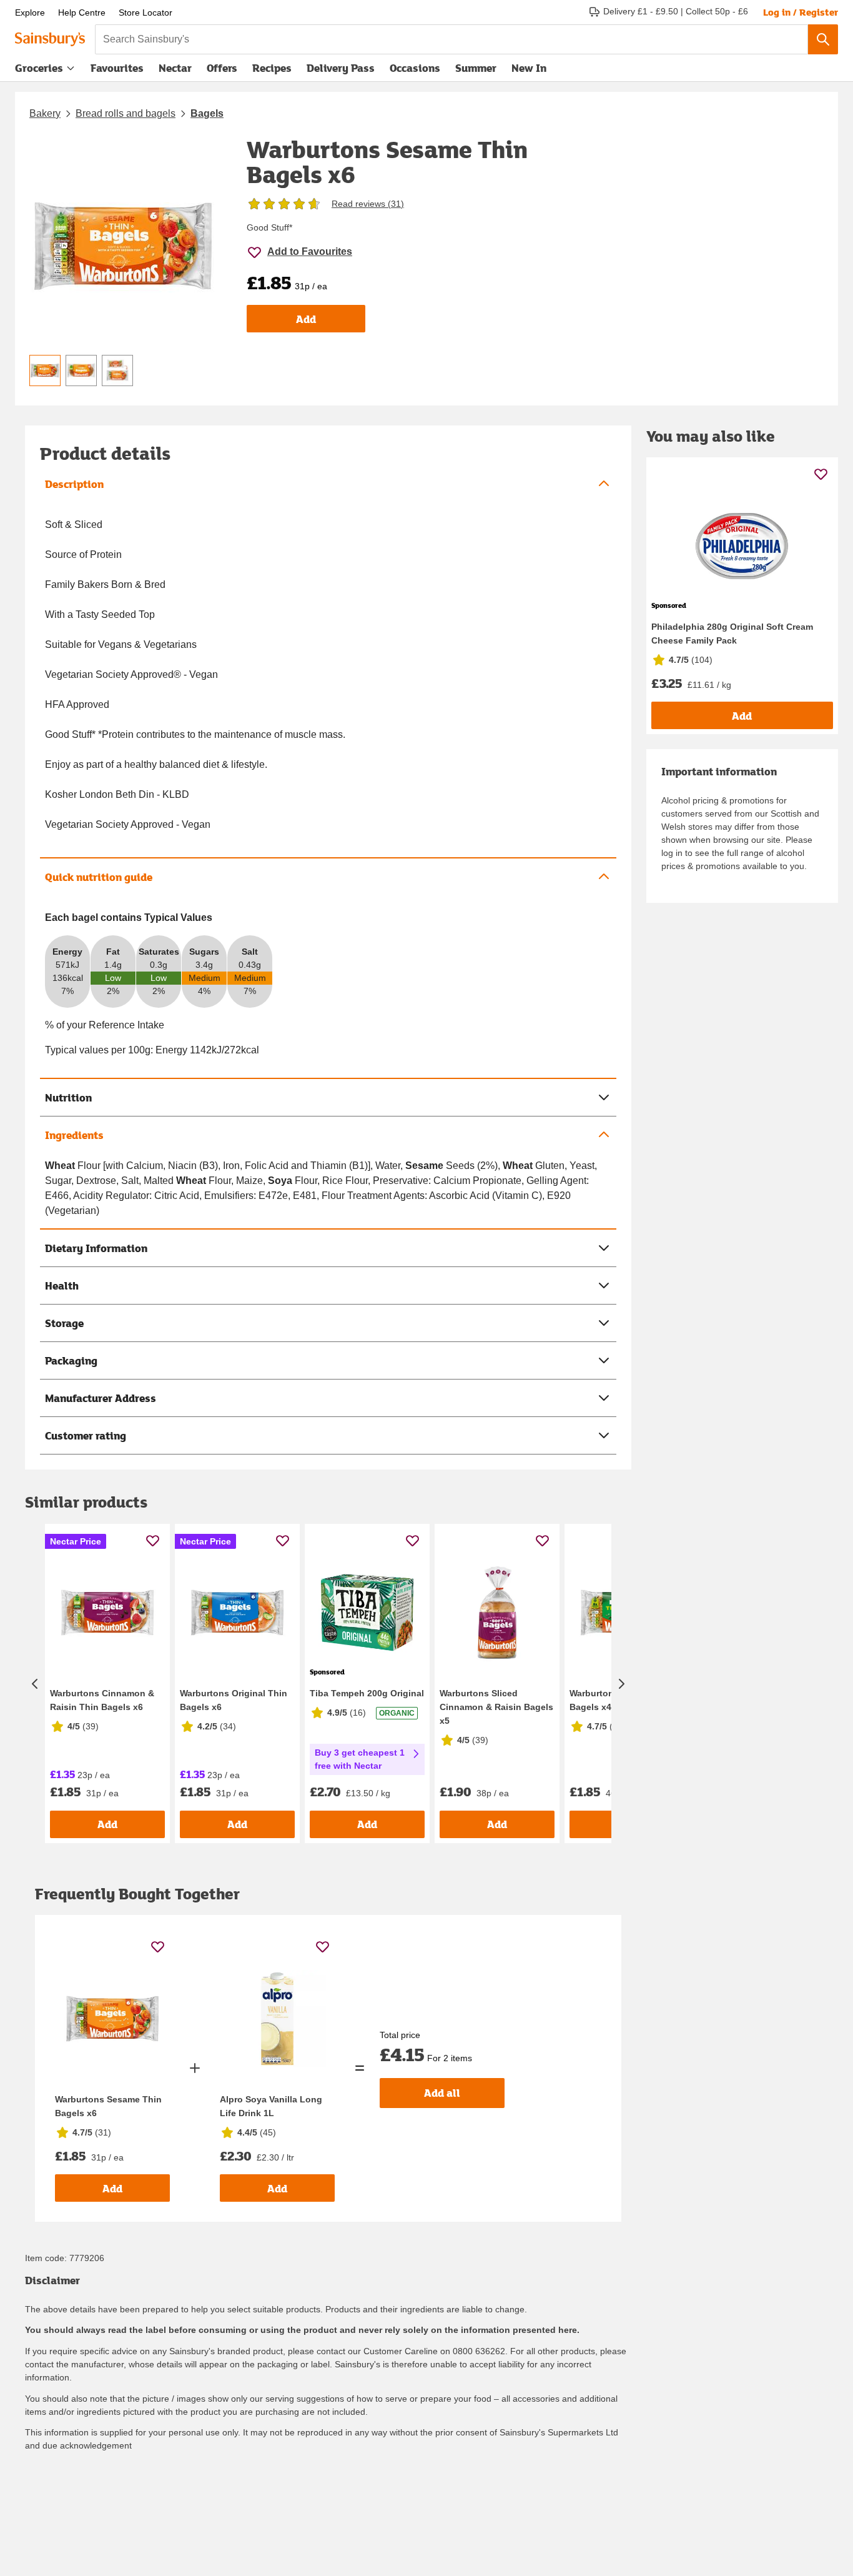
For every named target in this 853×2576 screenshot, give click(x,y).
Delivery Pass (341, 71)
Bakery (45, 113)
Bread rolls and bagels (126, 113)
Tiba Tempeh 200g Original (367, 1693)
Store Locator (145, 12)
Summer (476, 68)
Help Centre (82, 12)
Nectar (175, 68)
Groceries (39, 68)
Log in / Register (801, 12)
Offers (222, 68)
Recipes (272, 68)
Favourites (117, 68)
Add (306, 319)
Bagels (207, 113)
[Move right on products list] (621, 1683)
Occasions (415, 68)
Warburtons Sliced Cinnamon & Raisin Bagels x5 (496, 1707)
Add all (442, 2093)
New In (529, 68)
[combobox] (451, 39)
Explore (30, 12)
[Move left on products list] (35, 1683)
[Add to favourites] (153, 1540)
